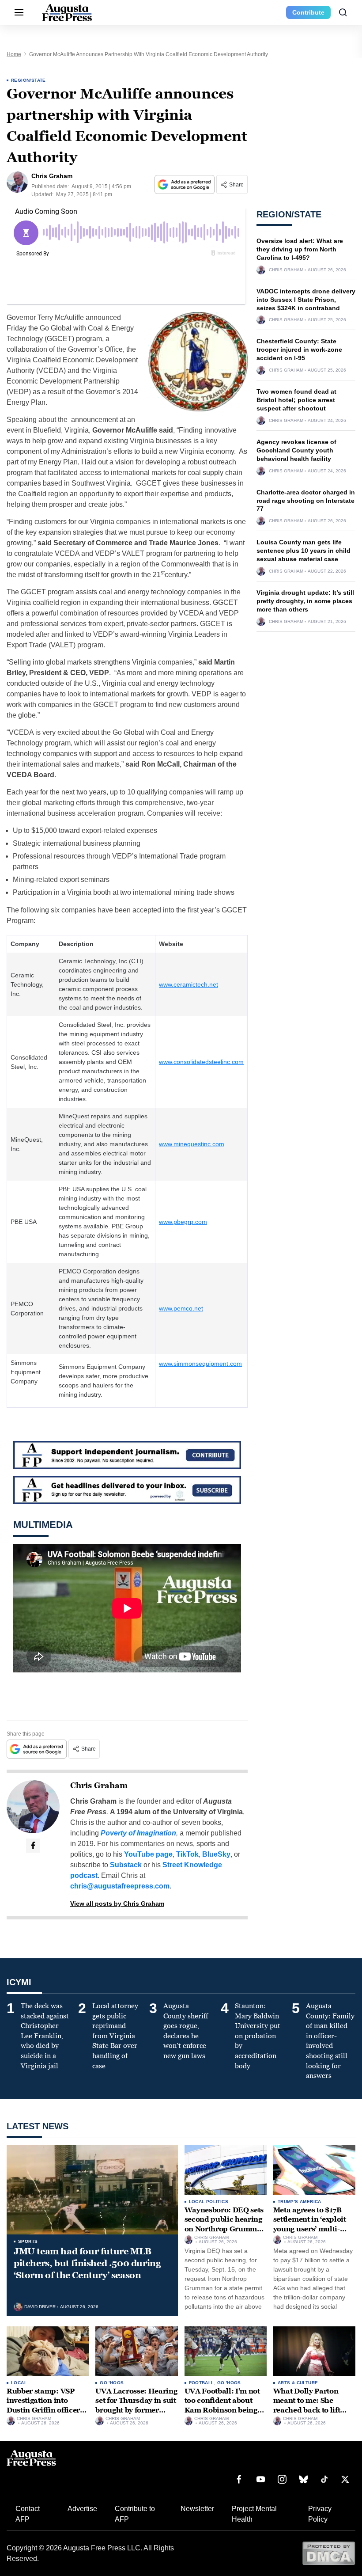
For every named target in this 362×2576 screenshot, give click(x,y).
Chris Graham (99, 1786)
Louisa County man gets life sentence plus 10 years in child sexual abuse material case (304, 551)
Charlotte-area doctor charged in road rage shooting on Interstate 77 (306, 501)
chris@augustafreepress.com (120, 1886)
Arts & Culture (298, 2383)
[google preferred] (185, 184)
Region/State (28, 80)
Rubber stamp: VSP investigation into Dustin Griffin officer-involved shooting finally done (45, 2410)
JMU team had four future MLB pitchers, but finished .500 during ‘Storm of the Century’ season (87, 2263)
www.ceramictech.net (189, 984)
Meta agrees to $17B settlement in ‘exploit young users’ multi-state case (310, 2224)
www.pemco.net (181, 1308)
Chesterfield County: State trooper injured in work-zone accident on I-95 (299, 350)
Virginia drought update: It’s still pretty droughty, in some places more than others (305, 601)
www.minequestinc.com (192, 1144)
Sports (28, 2241)
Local (19, 2383)
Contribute (308, 12)
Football (202, 2383)
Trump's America (300, 2202)
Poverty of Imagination (138, 1833)
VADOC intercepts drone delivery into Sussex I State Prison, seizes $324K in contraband (306, 300)
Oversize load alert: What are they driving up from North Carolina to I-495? (300, 249)
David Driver (40, 2307)
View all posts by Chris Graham (117, 1904)
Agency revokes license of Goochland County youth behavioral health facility (296, 450)
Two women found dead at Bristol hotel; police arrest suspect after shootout (296, 400)
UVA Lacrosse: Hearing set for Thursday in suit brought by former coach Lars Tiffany (136, 2405)
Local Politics (209, 2202)
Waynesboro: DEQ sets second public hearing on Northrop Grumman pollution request (225, 2224)
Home (14, 54)
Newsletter (197, 2509)
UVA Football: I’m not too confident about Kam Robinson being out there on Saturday (222, 2405)
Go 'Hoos (112, 2383)
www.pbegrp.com (183, 1222)
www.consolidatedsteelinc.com (201, 1062)
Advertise (82, 2509)
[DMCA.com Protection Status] (329, 2553)
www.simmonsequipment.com (200, 1364)
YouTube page (148, 1854)
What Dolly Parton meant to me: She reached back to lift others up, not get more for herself (313, 2410)
